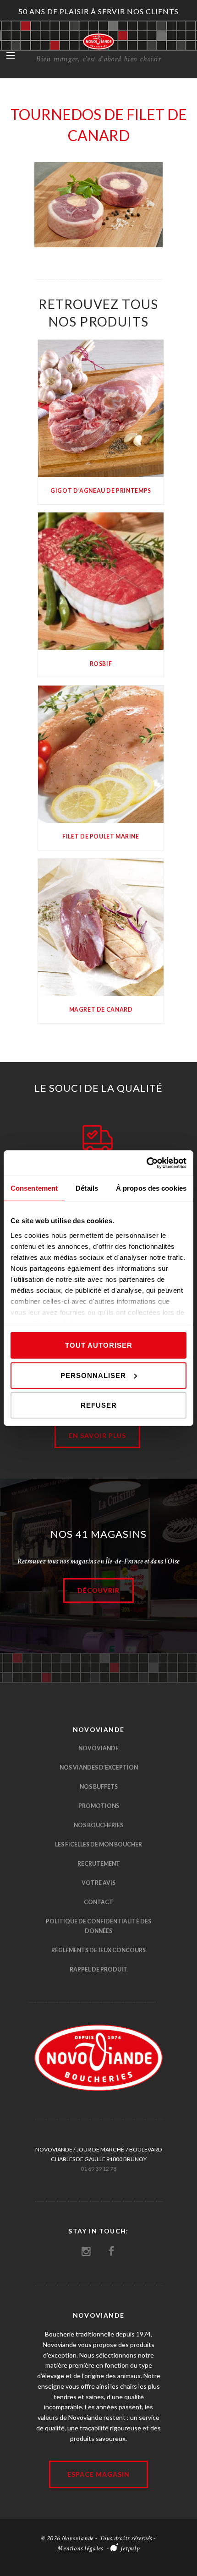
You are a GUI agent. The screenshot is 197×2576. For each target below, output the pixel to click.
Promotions (99, 1806)
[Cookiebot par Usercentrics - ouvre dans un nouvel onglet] (146, 1163)
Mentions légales (80, 2548)
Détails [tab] (87, 1188)
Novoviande (98, 1748)
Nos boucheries (98, 1825)
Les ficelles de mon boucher (98, 1844)
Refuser (99, 1405)
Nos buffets (99, 1787)
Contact (98, 1902)
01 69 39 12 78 (98, 2169)
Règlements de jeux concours (98, 1950)
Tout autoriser (99, 1345)
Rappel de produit (98, 1969)
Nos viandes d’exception (99, 1767)
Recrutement (99, 1864)
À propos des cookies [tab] (151, 1188)
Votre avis (98, 1883)
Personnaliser (93, 1375)
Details (101, 407)
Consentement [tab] (34, 1188)
